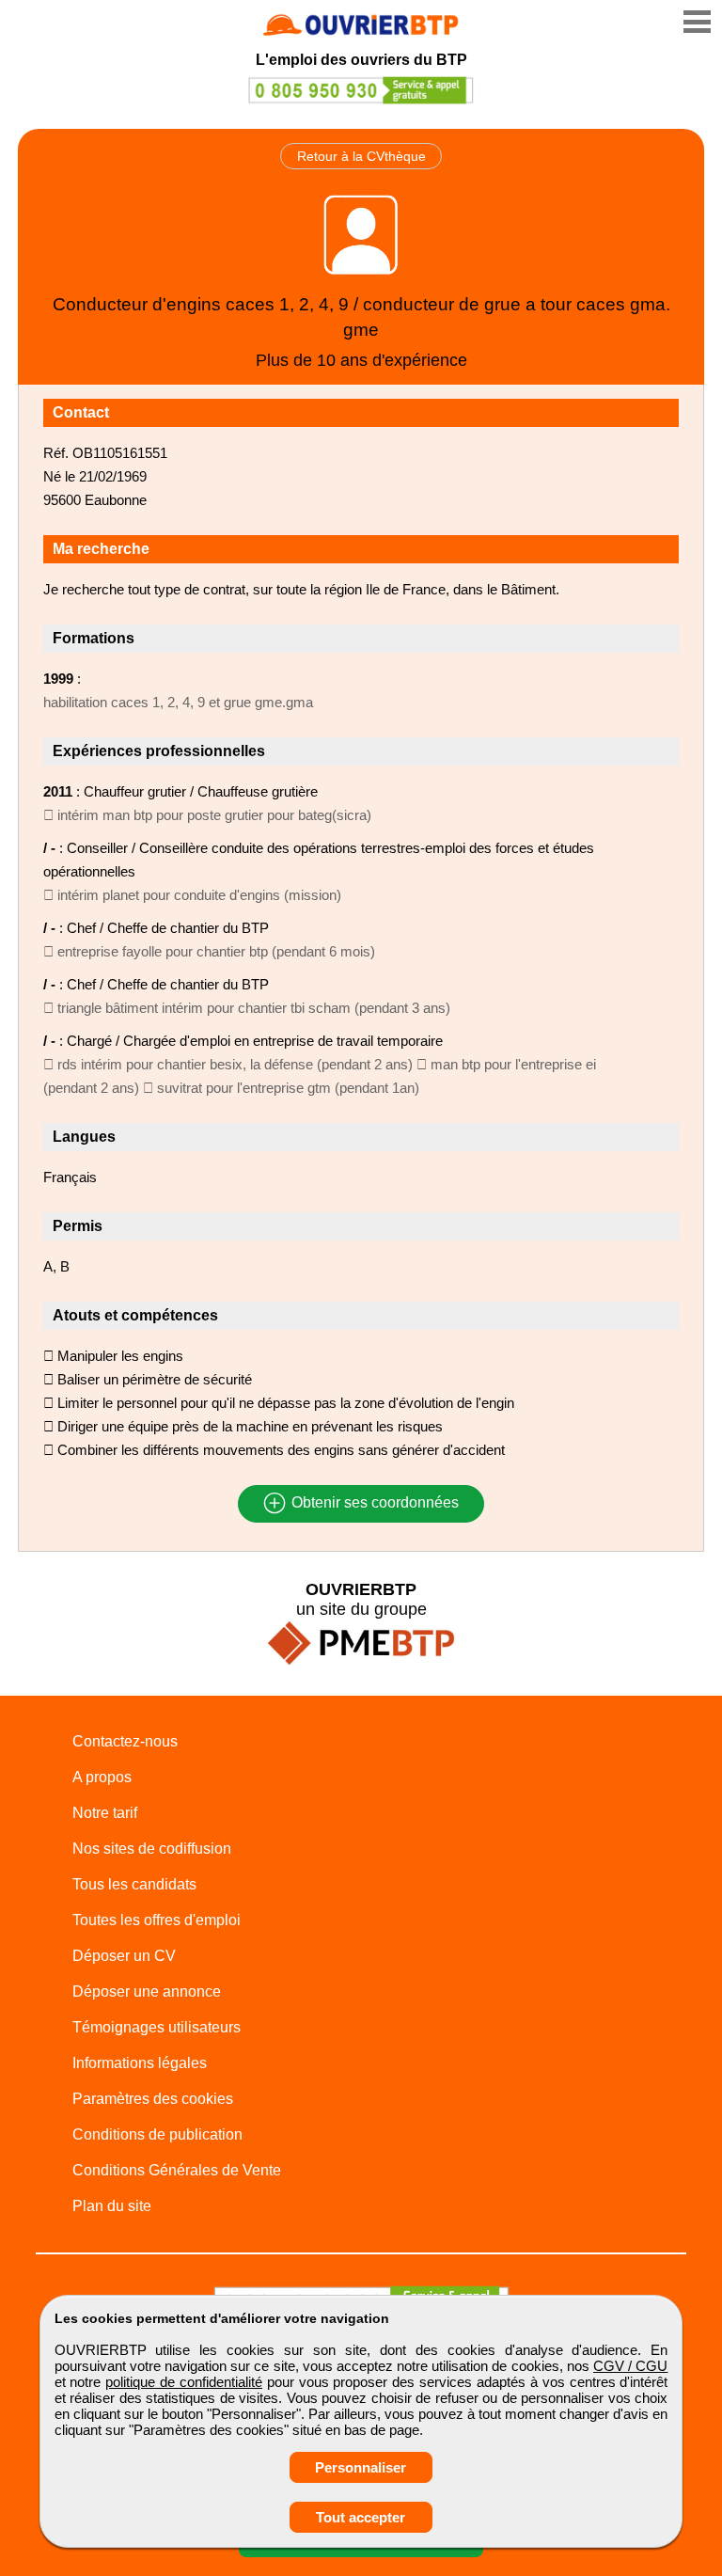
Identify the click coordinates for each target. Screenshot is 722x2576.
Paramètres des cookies (153, 2099)
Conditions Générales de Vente (177, 2170)
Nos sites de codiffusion (152, 1849)
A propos (102, 1777)
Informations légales (140, 2063)
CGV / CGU (630, 2366)
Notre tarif (105, 1813)
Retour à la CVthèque (361, 156)
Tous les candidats (134, 1884)
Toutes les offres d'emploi (157, 1920)
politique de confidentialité (184, 2382)
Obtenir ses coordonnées (373, 1503)
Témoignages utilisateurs (157, 2027)
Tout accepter (361, 2517)
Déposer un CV (124, 1956)
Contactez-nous (125, 1741)
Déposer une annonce (147, 1991)
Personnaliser (361, 2467)
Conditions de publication (157, 2134)
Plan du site (112, 2206)
